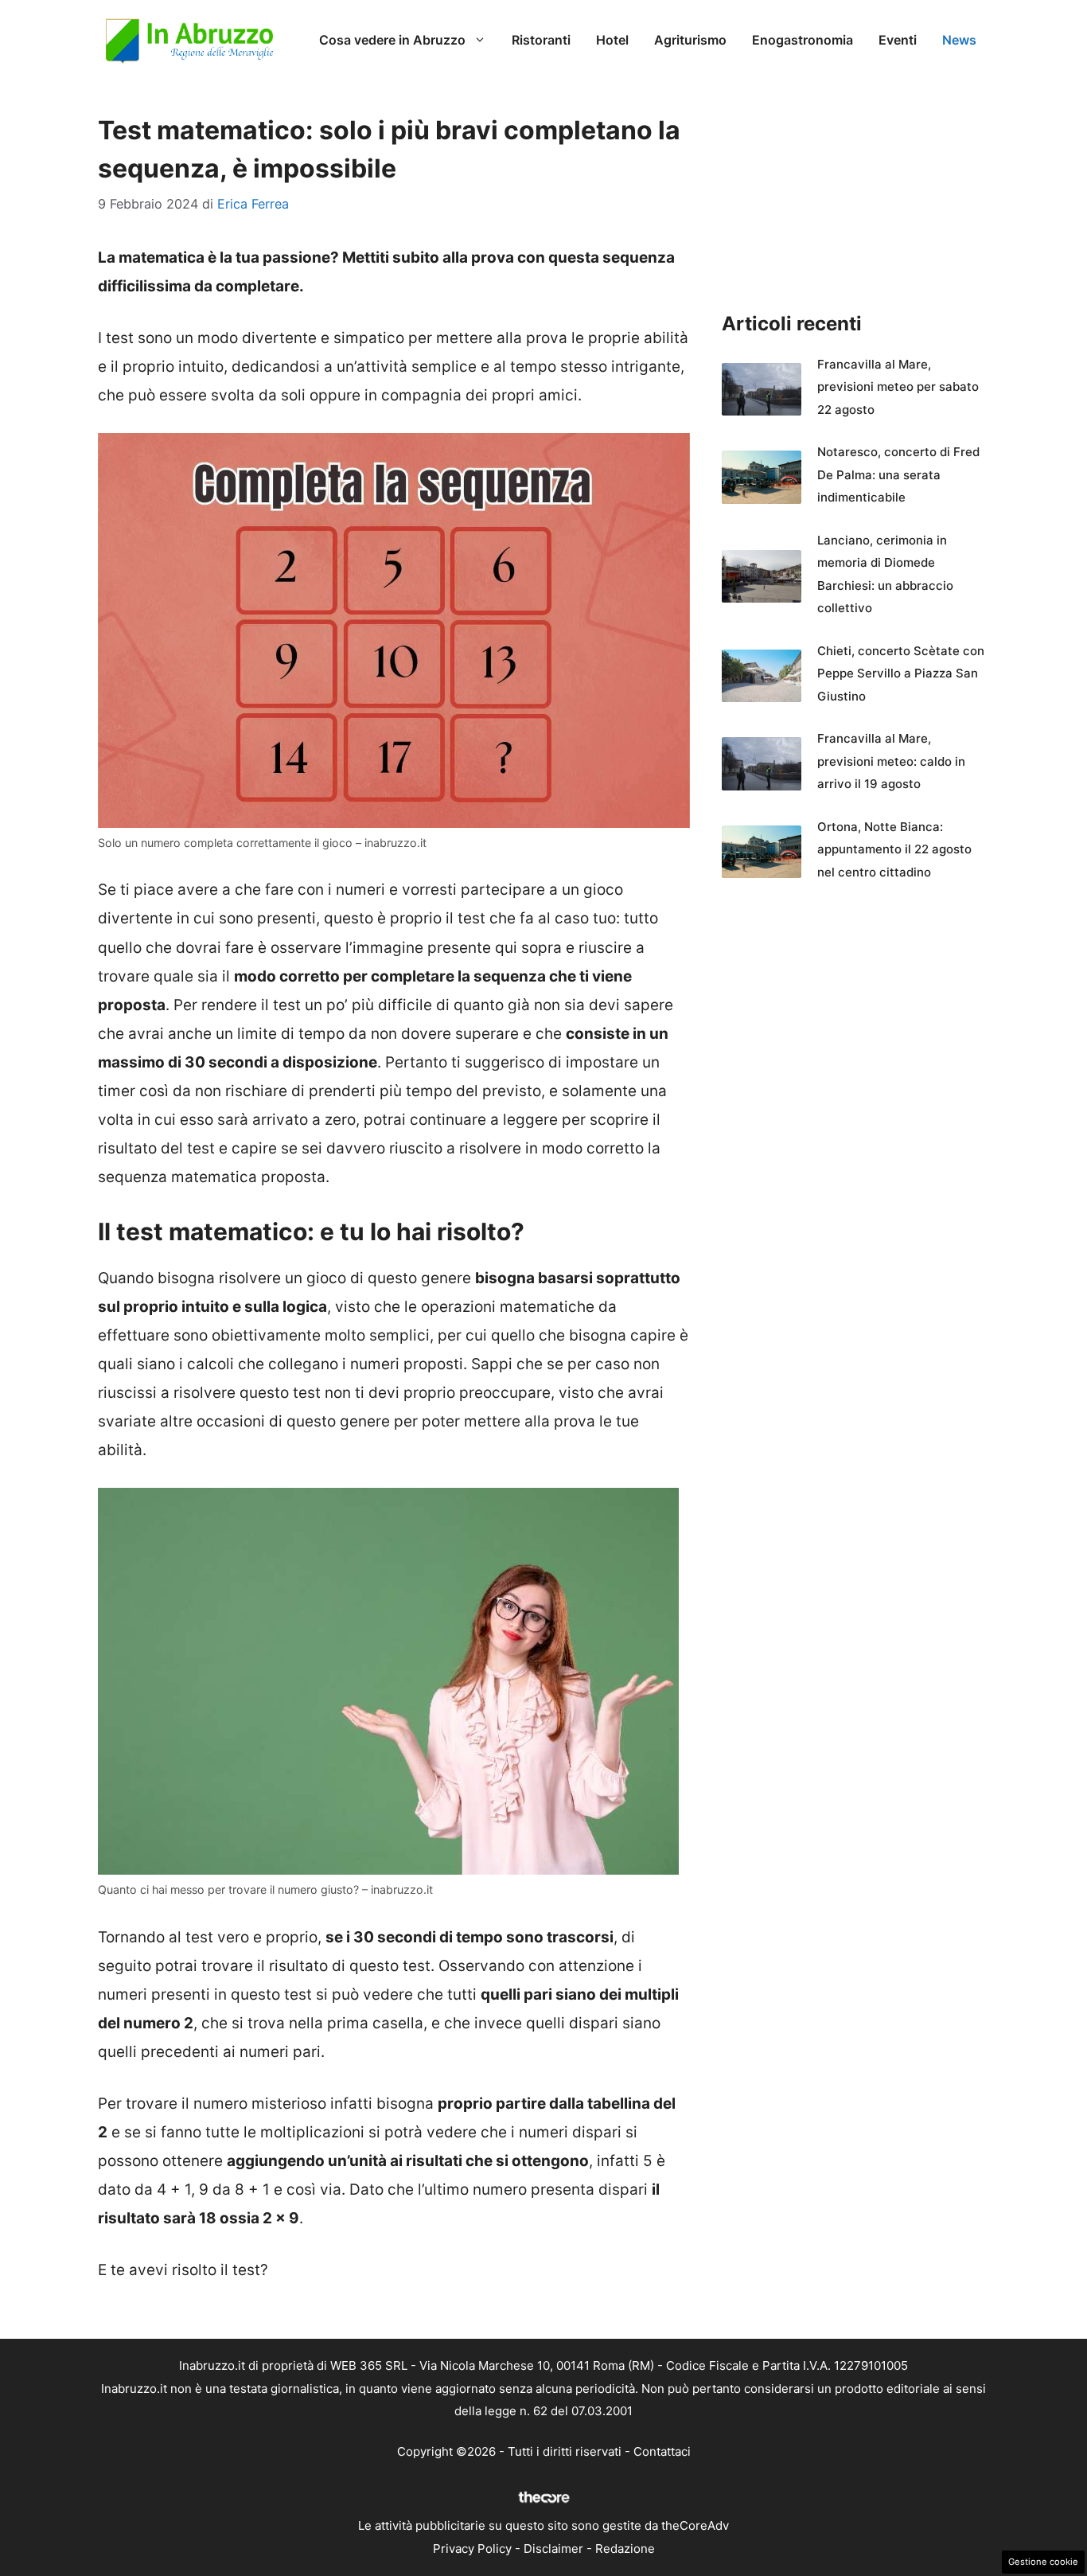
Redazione (625, 2549)
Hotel (612, 40)
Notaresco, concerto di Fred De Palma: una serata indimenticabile (898, 474)
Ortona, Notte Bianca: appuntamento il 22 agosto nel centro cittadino (894, 849)
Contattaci (662, 2451)
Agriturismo (690, 40)
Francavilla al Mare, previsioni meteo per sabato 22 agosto (898, 387)
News (959, 40)
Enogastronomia (803, 40)
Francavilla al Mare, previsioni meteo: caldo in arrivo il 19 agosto (891, 761)
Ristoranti (541, 40)
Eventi (898, 40)
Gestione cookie (1043, 2562)
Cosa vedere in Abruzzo (392, 40)
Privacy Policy (472, 2549)
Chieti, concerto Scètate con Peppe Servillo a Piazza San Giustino (901, 673)
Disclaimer (553, 2549)
